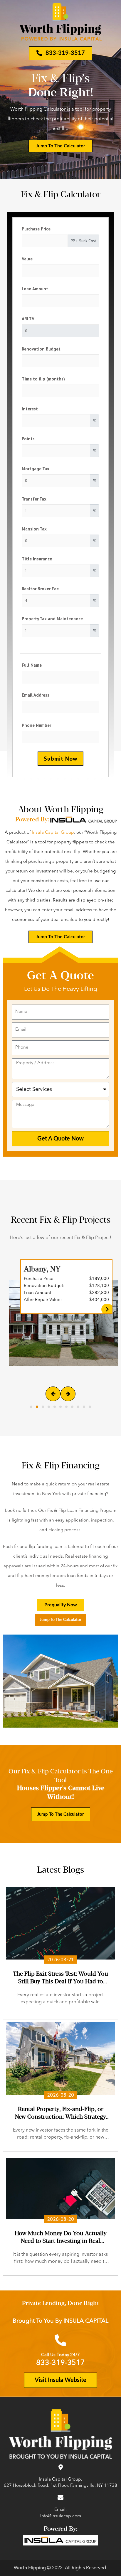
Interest (30, 409)
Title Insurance (37, 559)
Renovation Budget (41, 349)
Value (27, 259)
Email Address (36, 695)
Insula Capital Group (53, 833)
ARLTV (28, 319)
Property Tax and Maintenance (52, 619)
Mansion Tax (34, 529)
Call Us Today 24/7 (60, 2355)
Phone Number (36, 725)
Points (28, 439)
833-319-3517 (60, 2363)
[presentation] (53, 1394)
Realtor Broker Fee (40, 589)
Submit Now (60, 759)
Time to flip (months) (43, 379)
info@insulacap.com (61, 2516)
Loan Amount (35, 289)
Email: (61, 2510)
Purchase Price (36, 229)
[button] (31, 1407)
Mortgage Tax (36, 469)
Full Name (32, 665)
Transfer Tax (34, 499)
